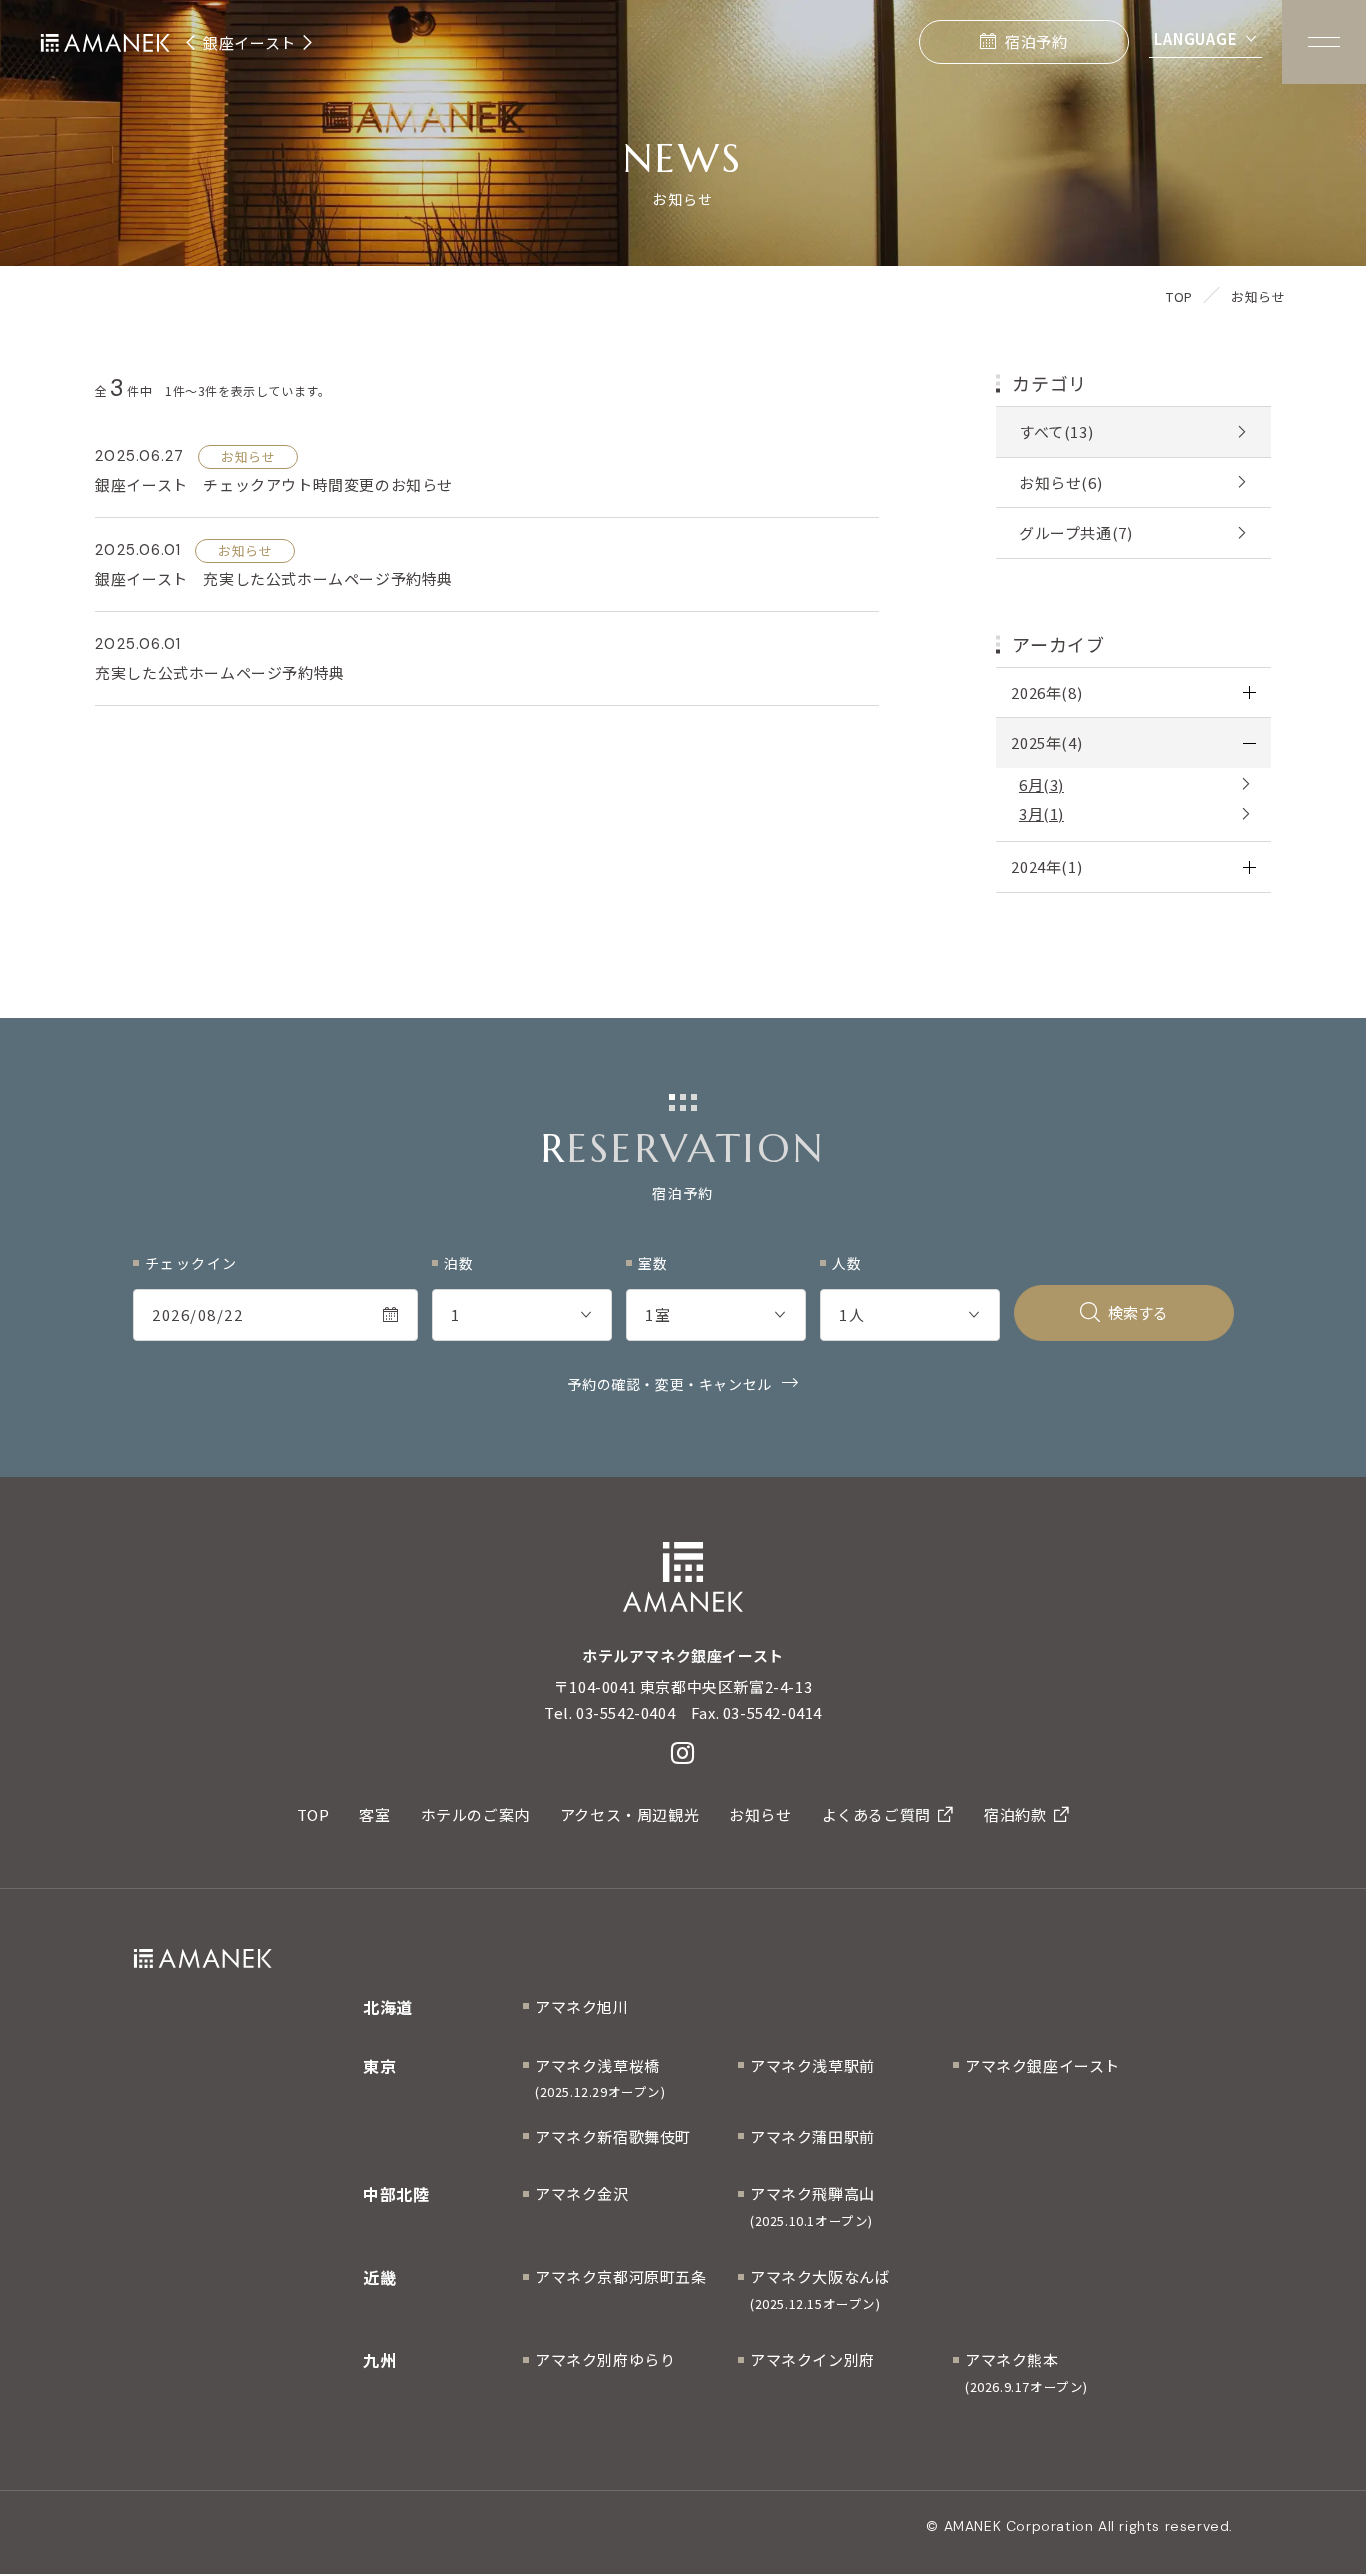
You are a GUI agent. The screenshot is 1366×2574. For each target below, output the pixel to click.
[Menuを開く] (1324, 42)
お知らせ (760, 1814)
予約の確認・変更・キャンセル (669, 1384)
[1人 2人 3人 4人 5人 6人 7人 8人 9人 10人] (910, 1315)
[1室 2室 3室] (716, 1315)
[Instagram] (683, 1752)
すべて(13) (1056, 431)
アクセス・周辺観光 (629, 1814)
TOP (313, 1814)
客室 (374, 1814)
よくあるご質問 (876, 1814)
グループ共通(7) (1075, 532)
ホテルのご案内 (475, 1814)
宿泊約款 (1015, 1814)
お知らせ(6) (1060, 482)
